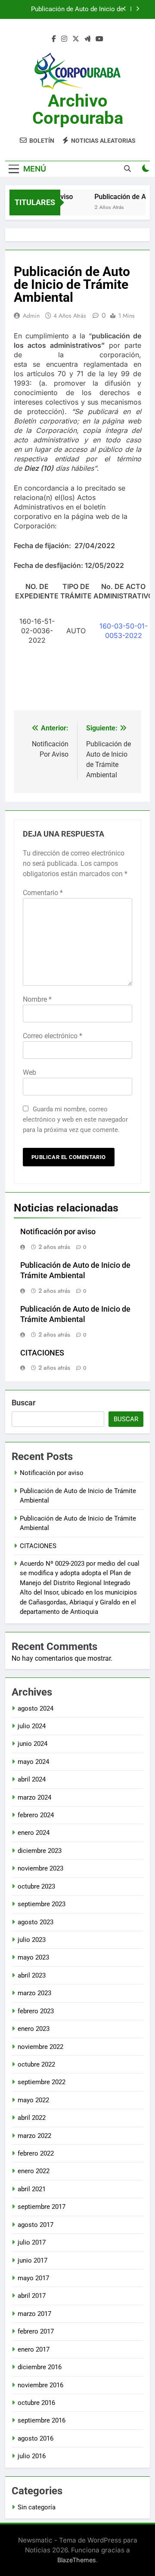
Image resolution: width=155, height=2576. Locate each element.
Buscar (24, 1403)
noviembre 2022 (40, 2047)
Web (29, 1072)
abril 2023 (32, 1975)
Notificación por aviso (58, 1232)
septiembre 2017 (42, 2207)
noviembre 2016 (40, 2385)
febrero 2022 (36, 2153)
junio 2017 (33, 2260)
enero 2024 (34, 1833)
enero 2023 (34, 2029)
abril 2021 (32, 2189)
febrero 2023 (36, 2011)
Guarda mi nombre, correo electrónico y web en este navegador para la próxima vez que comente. (75, 1119)
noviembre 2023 (40, 1868)
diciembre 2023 (40, 1851)
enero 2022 (34, 2171)
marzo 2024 (34, 1797)
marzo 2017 (34, 2314)
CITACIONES (42, 1353)
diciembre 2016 (40, 2367)
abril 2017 (32, 2296)
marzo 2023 (34, 1993)
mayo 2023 (33, 1957)
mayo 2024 (33, 1762)
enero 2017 (34, 2349)
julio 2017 (32, 2242)
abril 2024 (32, 1779)
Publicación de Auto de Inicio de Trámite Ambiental (77, 9)
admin (31, 316)
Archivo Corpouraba (78, 109)
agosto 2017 (36, 2225)
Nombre (37, 999)
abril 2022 (32, 2118)
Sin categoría (37, 2507)
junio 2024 (33, 1744)
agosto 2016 (36, 2438)
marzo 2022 (34, 2136)
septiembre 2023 (42, 1904)
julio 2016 (32, 2456)
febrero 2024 (36, 1815)
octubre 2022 (36, 2064)
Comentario (43, 893)
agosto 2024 (36, 1708)
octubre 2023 (36, 1886)
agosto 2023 (36, 1922)
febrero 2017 (36, 2331)
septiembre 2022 (42, 2082)
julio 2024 (32, 1726)
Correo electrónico (53, 1036)
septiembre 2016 (42, 2420)
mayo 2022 (33, 2100)
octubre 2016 (36, 2403)
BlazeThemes (77, 2560)
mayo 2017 (33, 2278)
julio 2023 (32, 1940)
